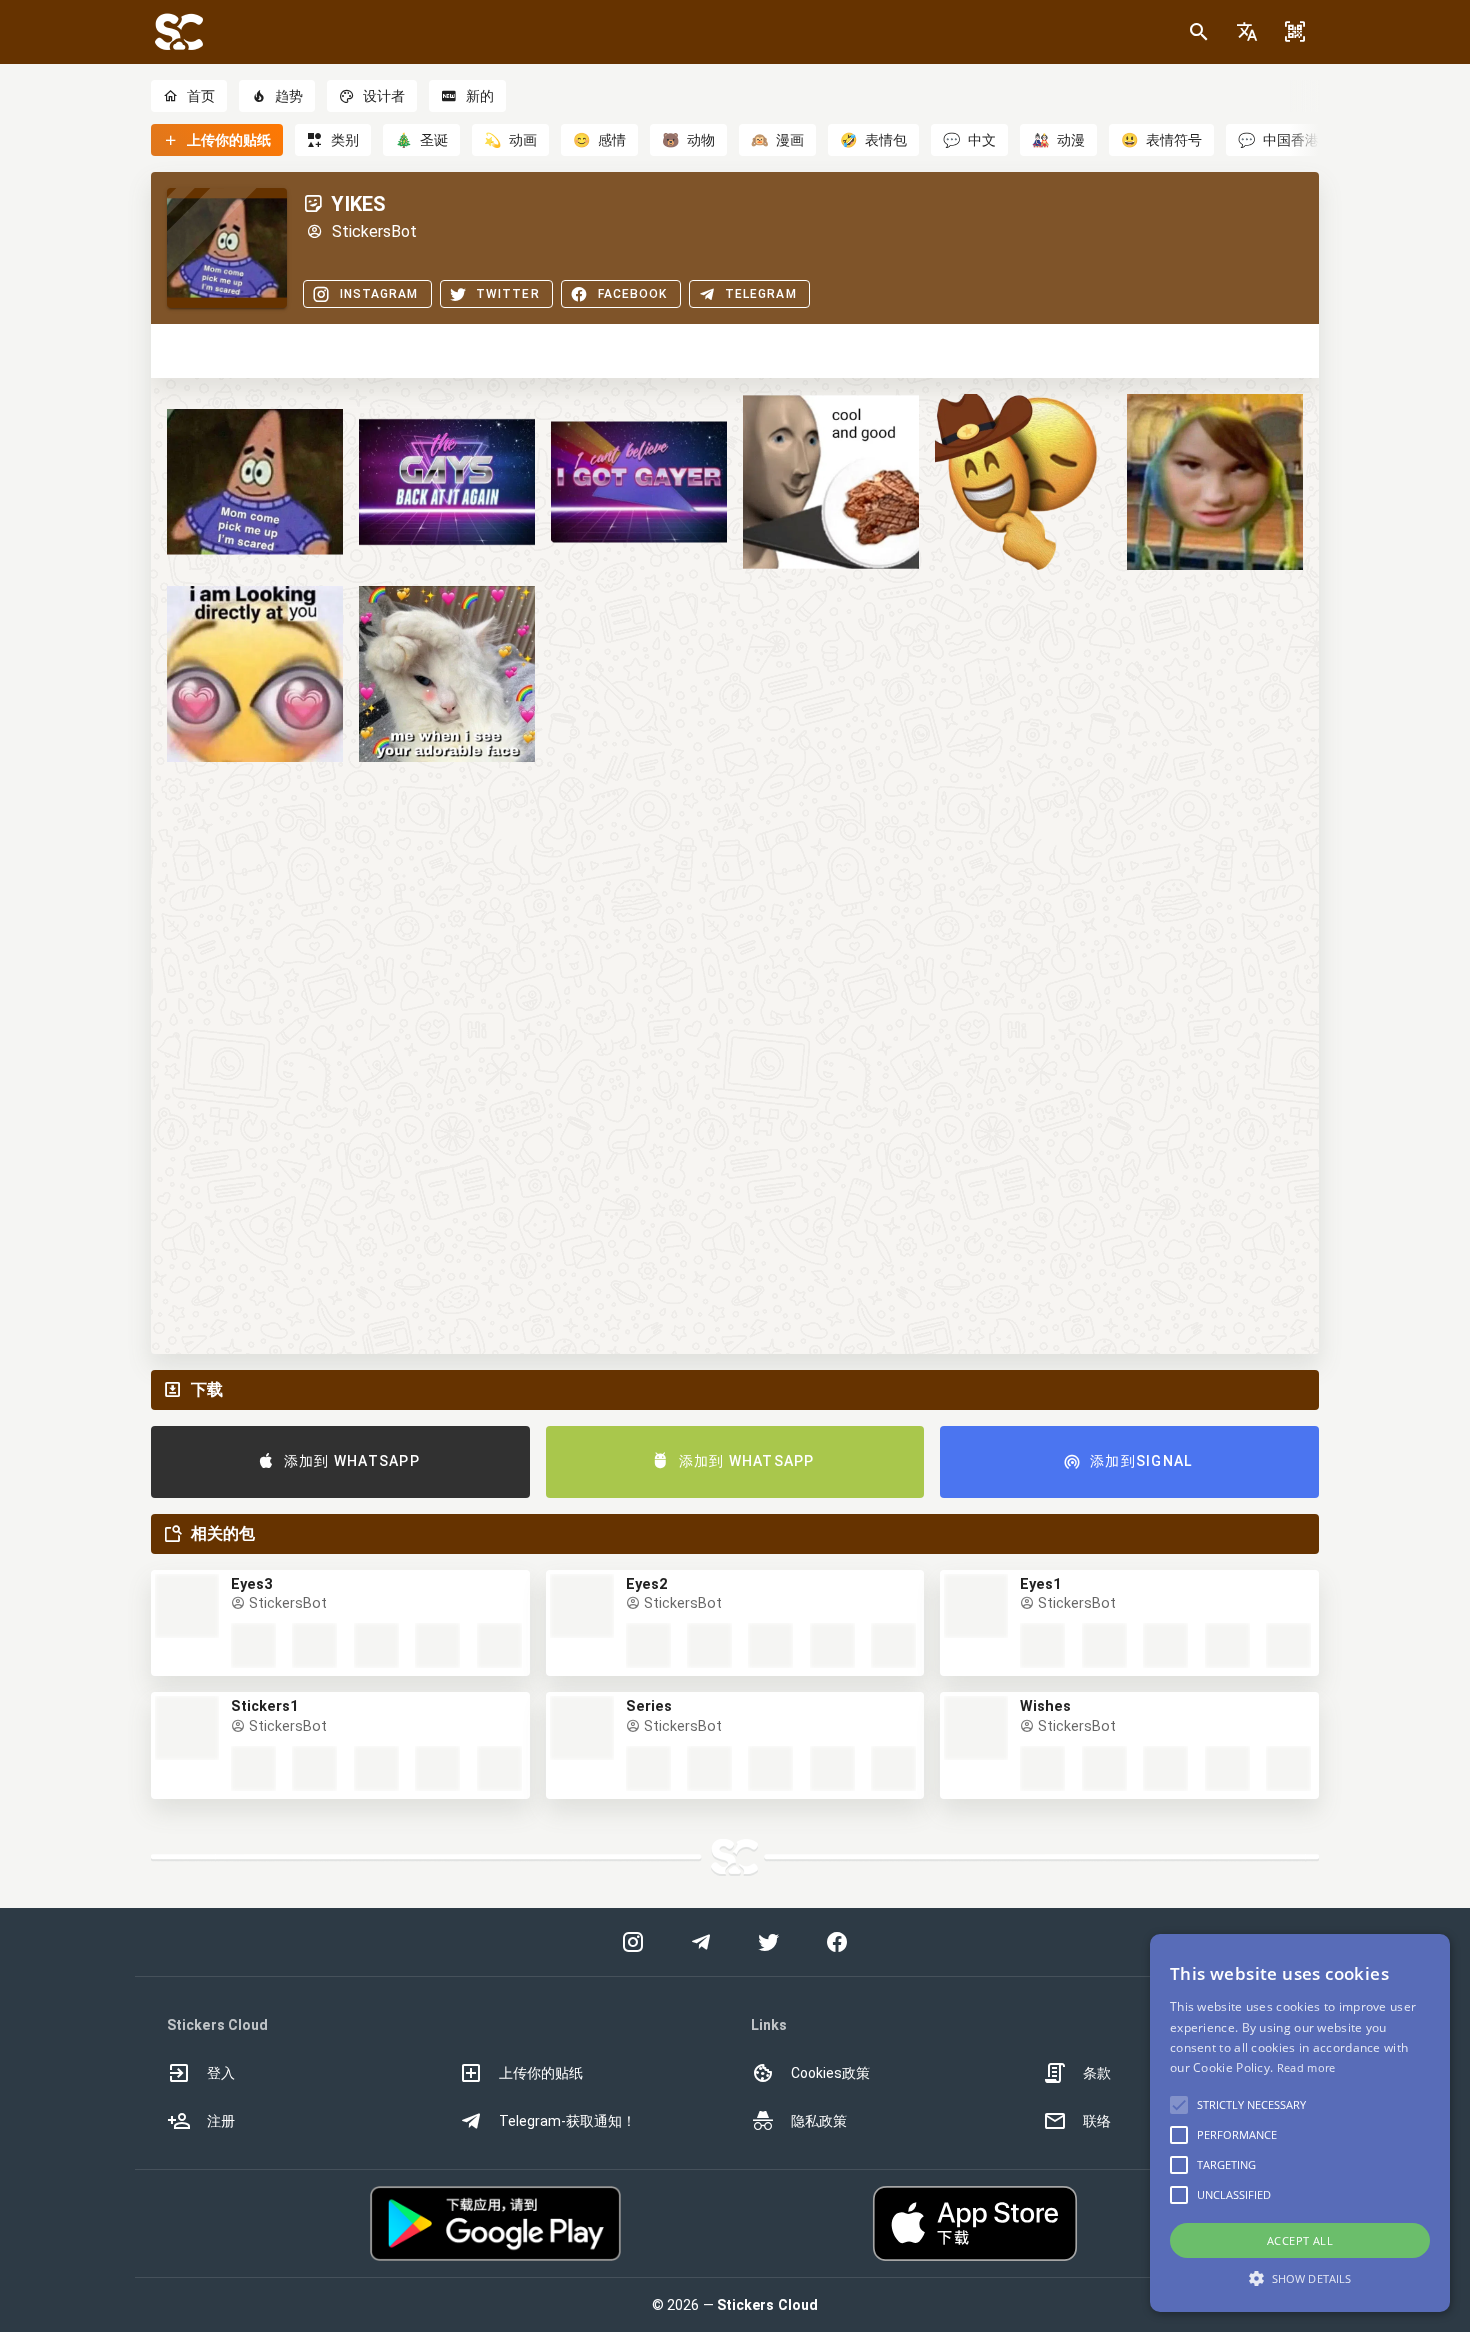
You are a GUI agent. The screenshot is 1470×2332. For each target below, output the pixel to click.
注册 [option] (221, 2121)
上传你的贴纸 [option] (541, 2073)
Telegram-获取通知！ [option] (567, 2121)
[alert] (1300, 2123)
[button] (1247, 32)
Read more (1306, 2067)
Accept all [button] (1300, 2240)
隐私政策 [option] (819, 2121)
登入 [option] (221, 2073)
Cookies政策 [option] (830, 2073)
